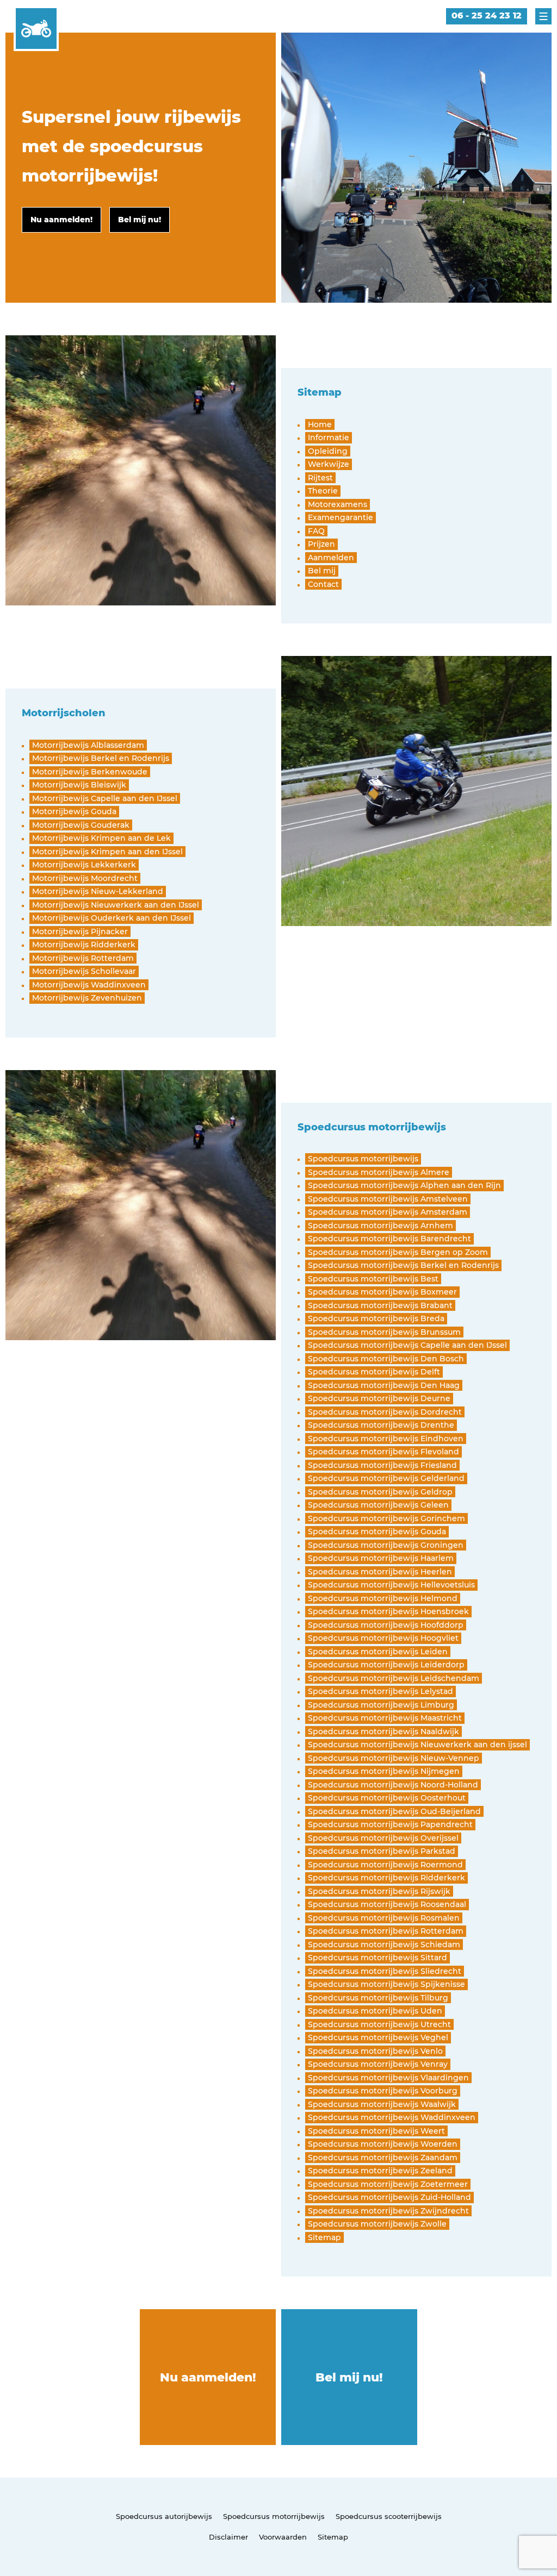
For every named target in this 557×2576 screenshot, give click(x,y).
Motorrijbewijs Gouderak (81, 825)
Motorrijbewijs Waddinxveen (89, 985)
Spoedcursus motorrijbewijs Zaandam (383, 2158)
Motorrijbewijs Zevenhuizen (87, 998)
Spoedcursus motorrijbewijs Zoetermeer (388, 2184)
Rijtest (320, 478)
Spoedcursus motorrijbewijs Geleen (378, 1505)
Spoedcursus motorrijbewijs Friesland (382, 1465)
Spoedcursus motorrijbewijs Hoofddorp (386, 1625)
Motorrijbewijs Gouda (74, 811)
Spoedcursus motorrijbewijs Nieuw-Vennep (394, 1758)
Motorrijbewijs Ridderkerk (84, 945)
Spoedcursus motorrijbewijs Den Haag (384, 1385)
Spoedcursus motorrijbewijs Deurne (379, 1398)
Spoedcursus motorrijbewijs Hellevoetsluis (391, 1585)
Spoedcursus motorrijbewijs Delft (374, 1372)
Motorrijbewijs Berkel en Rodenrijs (101, 758)
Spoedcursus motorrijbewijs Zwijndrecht (388, 2211)
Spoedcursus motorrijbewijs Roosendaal (387, 1904)
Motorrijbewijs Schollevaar (84, 971)
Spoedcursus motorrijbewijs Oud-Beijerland (394, 1811)
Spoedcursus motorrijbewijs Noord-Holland (393, 1785)
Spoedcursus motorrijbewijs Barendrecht (389, 1239)
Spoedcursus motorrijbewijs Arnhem (380, 1226)
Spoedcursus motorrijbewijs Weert (376, 2131)
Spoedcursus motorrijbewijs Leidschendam (394, 1678)
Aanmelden (331, 558)
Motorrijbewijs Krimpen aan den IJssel (107, 852)
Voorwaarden (283, 2537)
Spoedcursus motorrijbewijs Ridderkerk (386, 1878)
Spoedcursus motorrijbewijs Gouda (377, 1531)
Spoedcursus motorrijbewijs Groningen (386, 1545)
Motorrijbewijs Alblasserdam (88, 745)
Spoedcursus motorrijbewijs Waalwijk (382, 2104)
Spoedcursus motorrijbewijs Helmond (383, 1598)
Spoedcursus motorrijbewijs (363, 1159)
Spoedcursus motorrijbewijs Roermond (385, 1865)
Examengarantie (341, 517)
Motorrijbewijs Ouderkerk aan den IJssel (112, 918)
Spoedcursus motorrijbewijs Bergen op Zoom (398, 1252)
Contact (323, 584)
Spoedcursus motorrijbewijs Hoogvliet (383, 1638)
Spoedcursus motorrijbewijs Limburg (381, 1705)
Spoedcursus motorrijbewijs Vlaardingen (388, 2078)
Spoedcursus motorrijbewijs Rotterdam (386, 1931)
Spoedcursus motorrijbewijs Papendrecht (390, 1824)
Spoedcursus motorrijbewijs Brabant (380, 1305)
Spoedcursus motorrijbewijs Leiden (378, 1652)
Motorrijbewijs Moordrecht (85, 878)
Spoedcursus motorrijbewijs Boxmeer (382, 1292)
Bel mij (322, 571)
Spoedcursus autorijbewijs (164, 2516)
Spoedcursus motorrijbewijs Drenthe (381, 1425)
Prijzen (321, 544)
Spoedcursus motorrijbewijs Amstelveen (388, 1199)
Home (320, 424)
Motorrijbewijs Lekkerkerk (84, 865)
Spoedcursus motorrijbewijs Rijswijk (379, 1891)
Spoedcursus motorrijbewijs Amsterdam (388, 1212)
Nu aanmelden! (208, 2377)
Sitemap (324, 2237)
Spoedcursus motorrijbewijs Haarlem (381, 1558)
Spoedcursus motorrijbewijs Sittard (377, 1958)
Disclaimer (228, 2537)
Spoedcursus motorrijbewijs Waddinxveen (392, 2117)
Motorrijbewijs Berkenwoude (90, 772)
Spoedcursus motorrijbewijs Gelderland (386, 1478)
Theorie (323, 491)
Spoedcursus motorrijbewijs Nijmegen (384, 1771)
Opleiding (328, 451)
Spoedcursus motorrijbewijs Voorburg (383, 2091)
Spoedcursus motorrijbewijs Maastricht (385, 1718)
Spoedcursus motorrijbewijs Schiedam (384, 1944)
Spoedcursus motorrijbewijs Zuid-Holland (389, 2197)
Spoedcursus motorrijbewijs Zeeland (380, 2171)
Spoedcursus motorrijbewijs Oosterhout (387, 1798)
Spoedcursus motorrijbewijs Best (373, 1279)
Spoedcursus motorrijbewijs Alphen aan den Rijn (404, 1185)
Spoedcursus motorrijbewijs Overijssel (383, 1838)
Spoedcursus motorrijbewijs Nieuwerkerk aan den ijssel (417, 1745)
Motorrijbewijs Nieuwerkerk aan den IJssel (116, 905)
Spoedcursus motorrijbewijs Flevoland (383, 1452)
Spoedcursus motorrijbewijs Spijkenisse (386, 1984)
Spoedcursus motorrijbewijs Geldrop (380, 1492)
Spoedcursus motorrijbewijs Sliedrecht (385, 1971)
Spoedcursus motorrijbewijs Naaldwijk (383, 1731)
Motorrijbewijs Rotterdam (83, 958)
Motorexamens (338, 504)
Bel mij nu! (349, 2377)
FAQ (316, 531)
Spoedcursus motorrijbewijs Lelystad (380, 1691)
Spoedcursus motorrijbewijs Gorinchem (386, 1518)
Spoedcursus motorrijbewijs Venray (378, 2064)
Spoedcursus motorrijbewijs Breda (376, 1318)
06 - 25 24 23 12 (487, 15)
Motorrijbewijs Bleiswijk (79, 785)
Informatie (329, 437)
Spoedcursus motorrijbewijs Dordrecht (385, 1412)
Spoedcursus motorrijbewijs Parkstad (382, 1851)
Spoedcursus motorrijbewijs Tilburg (378, 1998)
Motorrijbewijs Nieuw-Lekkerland (98, 891)
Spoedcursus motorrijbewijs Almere (379, 1172)
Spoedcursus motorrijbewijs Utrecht (379, 2024)
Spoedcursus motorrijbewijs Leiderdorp (386, 1665)
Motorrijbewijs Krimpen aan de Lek (101, 838)
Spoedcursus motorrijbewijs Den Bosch (386, 1359)
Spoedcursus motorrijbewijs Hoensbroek (388, 1611)
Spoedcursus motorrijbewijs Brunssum (384, 1332)
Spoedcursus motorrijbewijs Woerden (383, 2144)
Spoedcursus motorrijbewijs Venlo (375, 2051)
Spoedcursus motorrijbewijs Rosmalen (384, 1918)
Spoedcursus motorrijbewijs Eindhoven (386, 1439)
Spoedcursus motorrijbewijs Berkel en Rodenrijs (403, 1265)
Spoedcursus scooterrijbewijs (389, 2516)
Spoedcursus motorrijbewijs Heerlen (380, 1572)
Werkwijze (329, 464)
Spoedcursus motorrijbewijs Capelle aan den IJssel (407, 1345)
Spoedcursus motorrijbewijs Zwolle (377, 2224)
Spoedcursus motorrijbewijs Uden (375, 2011)
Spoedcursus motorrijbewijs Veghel (378, 2037)
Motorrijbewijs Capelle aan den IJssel (105, 798)
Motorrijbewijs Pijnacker (80, 931)
